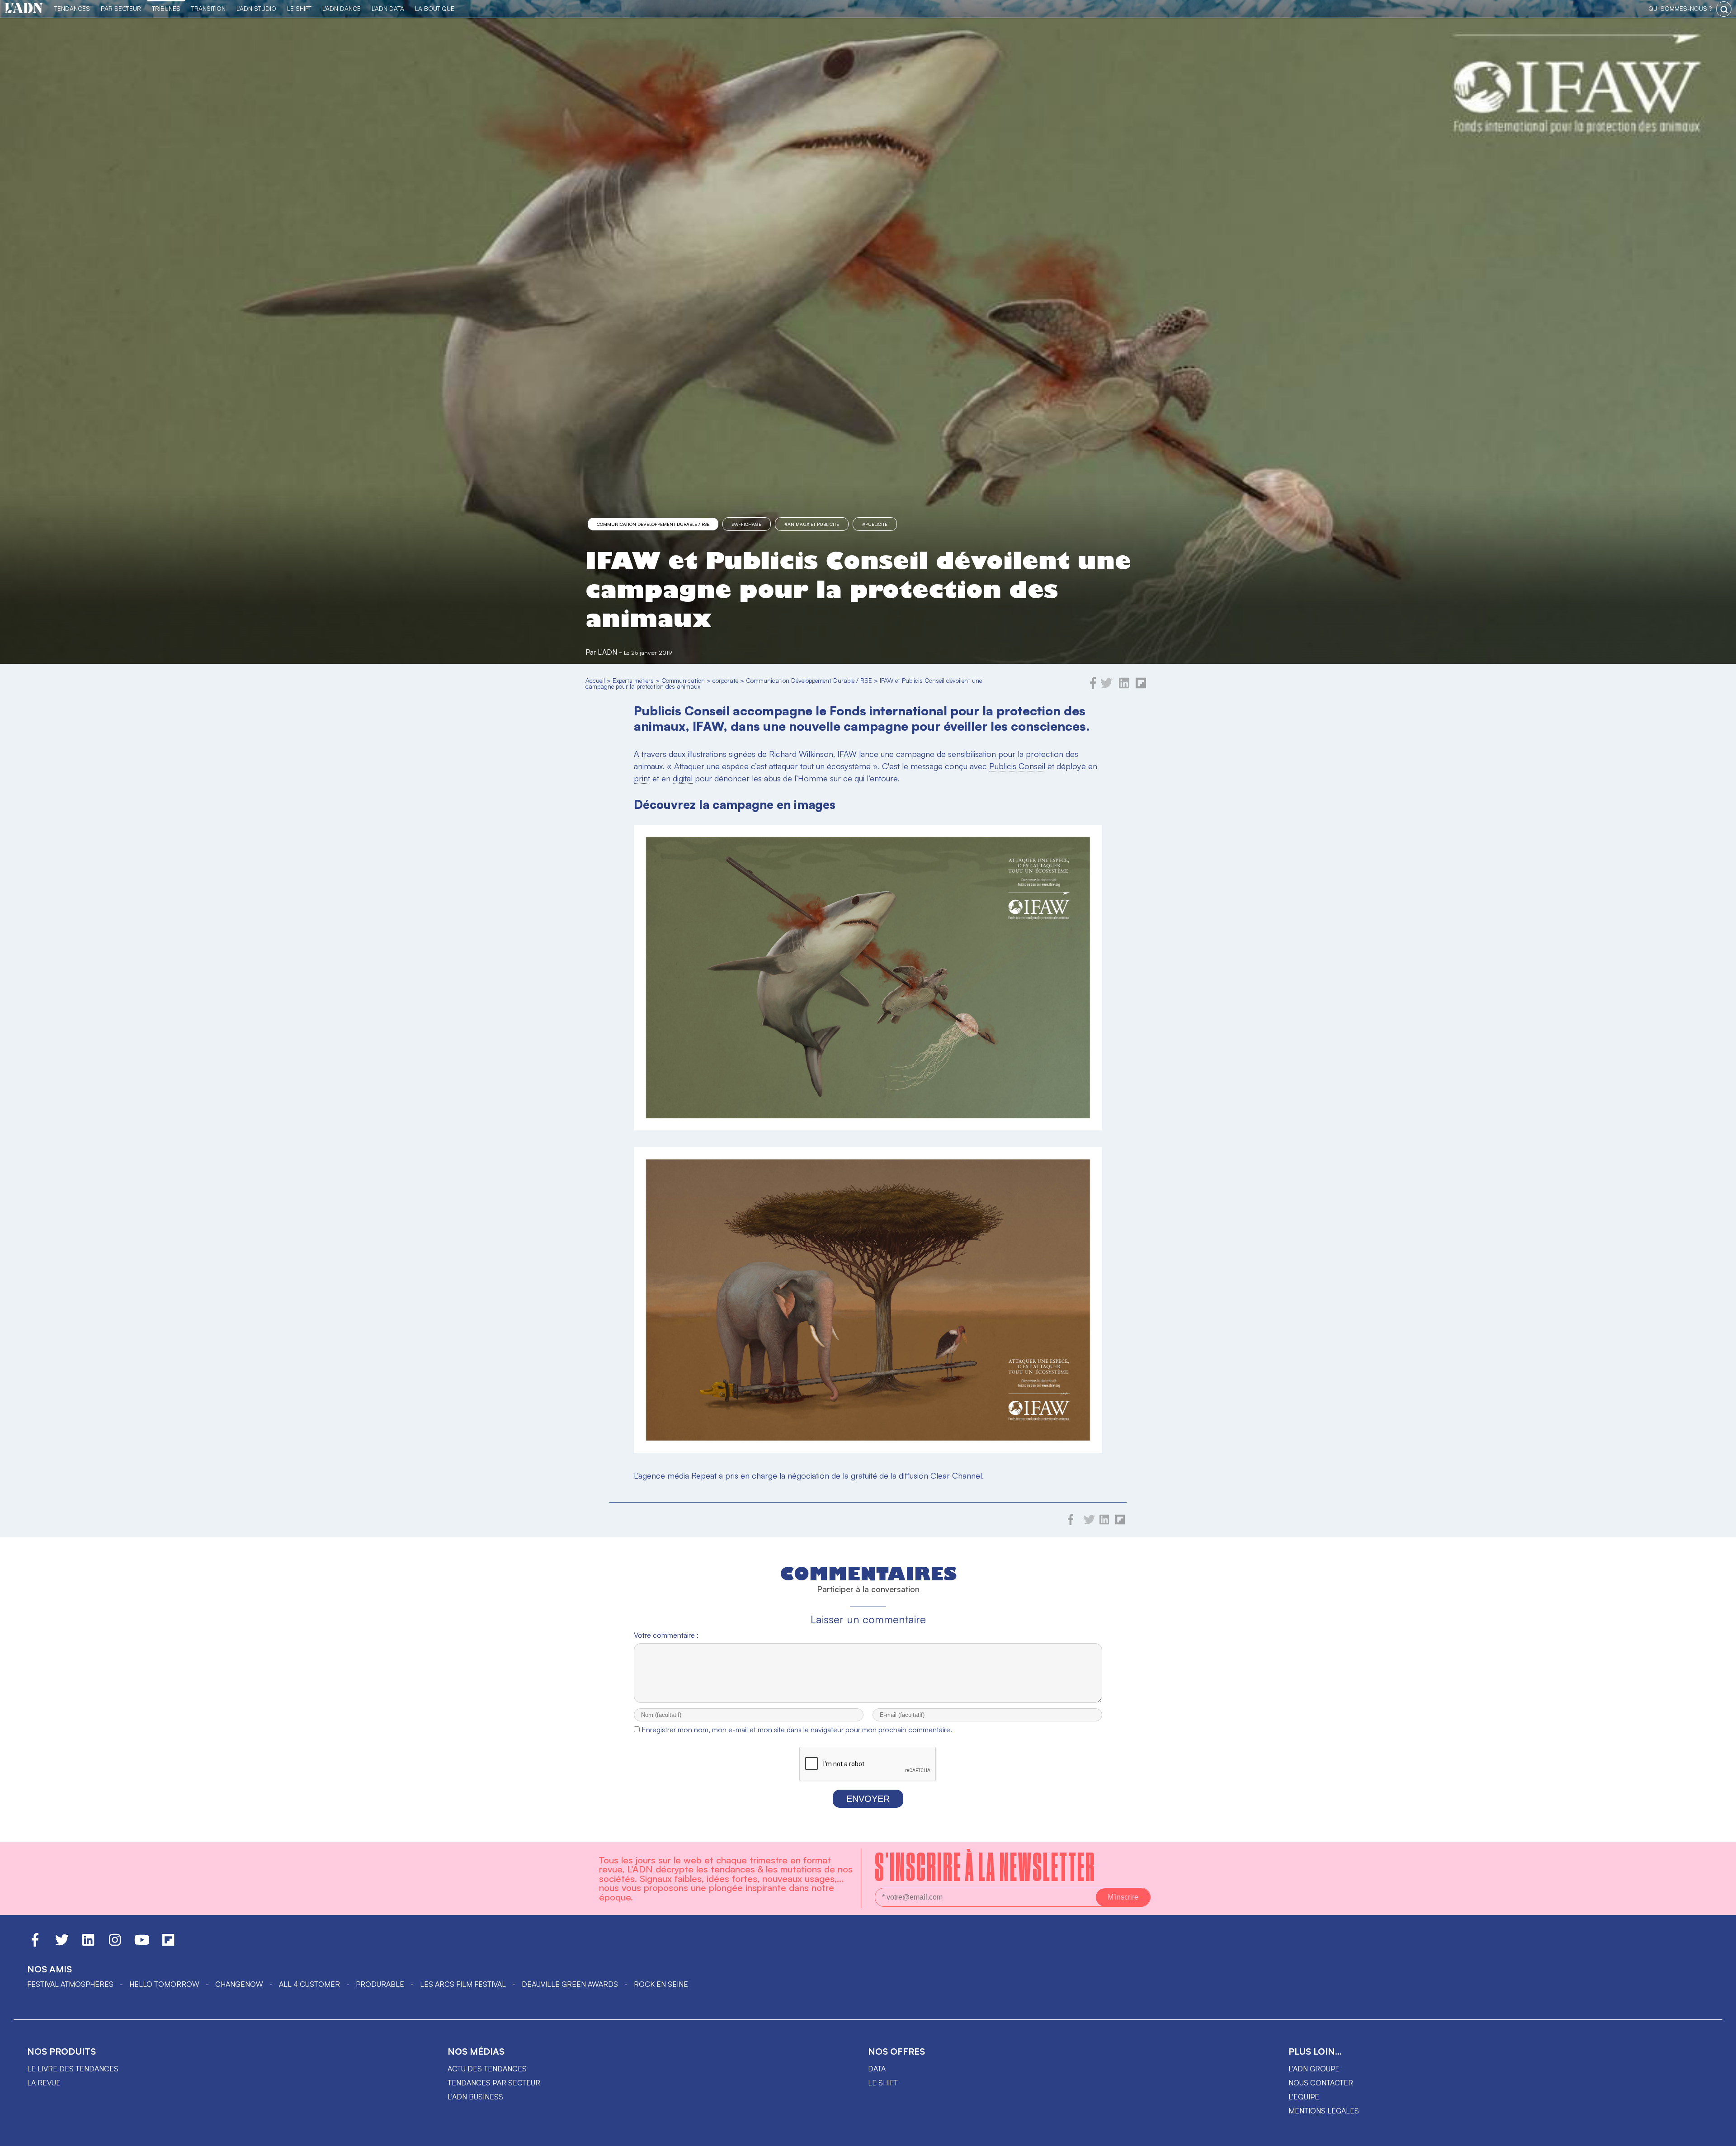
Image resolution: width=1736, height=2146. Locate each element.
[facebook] (1093, 686)
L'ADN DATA (388, 8)
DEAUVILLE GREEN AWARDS (570, 1984)
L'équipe (1304, 2097)
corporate (725, 680)
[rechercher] (1724, 9)
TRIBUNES (166, 8)
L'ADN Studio (256, 8)
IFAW (847, 754)
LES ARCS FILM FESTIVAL (463, 1984)
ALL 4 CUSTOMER (309, 1984)
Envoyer (868, 1799)
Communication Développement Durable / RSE (653, 524)
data (877, 2069)
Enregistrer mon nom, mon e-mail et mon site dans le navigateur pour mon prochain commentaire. (797, 1730)
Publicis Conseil (1017, 766)
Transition (208, 8)
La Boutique (435, 8)
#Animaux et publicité (812, 524)
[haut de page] (1720, 2135)
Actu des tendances (487, 2069)
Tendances (72, 8)
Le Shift (299, 8)
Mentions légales (1324, 2111)
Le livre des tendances (73, 2069)
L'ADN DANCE (342, 8)
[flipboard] (1141, 686)
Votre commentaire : (666, 1635)
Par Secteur (121, 8)
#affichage (747, 524)
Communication (683, 680)
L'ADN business (475, 2097)
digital (683, 778)
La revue (44, 2083)
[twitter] (1106, 686)
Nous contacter (1321, 2083)
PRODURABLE (380, 1984)
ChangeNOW (239, 1984)
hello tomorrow (164, 1984)
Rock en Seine (661, 1984)
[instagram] (115, 1944)
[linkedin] (1124, 686)
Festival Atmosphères (70, 1984)
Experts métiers (633, 680)
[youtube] (142, 1944)
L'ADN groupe (1314, 2069)
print (642, 778)
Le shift (883, 2083)
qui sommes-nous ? (1680, 8)
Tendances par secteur (494, 2083)
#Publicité (875, 524)
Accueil (595, 680)
